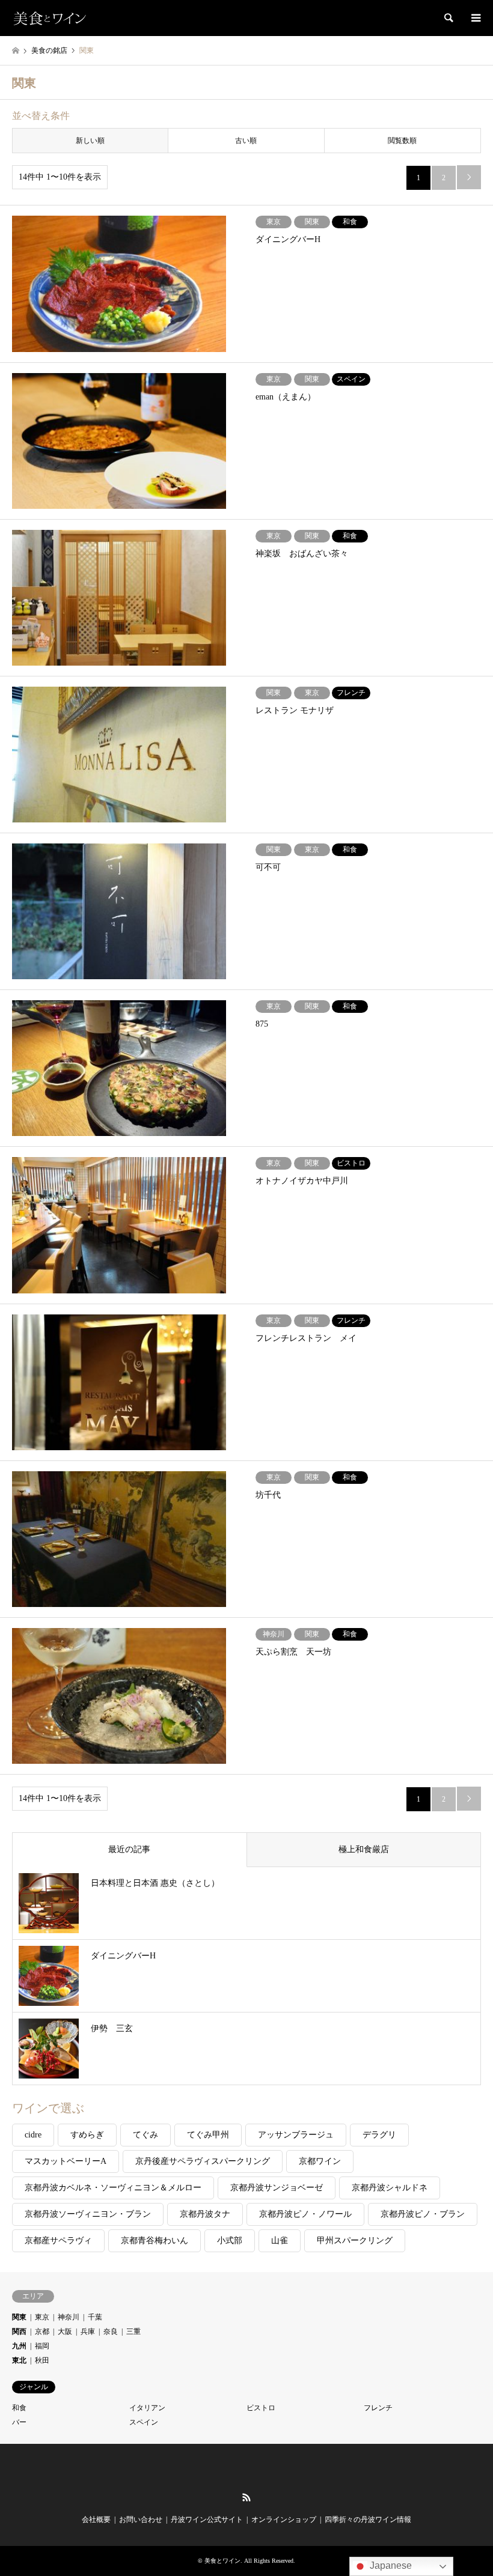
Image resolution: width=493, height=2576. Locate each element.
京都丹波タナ (205, 2214)
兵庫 (88, 2331)
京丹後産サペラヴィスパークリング (203, 2161)
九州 (19, 2346)
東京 (42, 2317)
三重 (133, 2331)
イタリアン (147, 2408)
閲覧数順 (402, 141)
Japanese (390, 2565)
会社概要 (96, 2520)
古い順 (246, 141)
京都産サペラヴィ (58, 2240)
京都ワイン (320, 2161)
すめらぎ (87, 2135)
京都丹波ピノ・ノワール (305, 2214)
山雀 (280, 2240)
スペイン (144, 2422)
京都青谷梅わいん (155, 2240)
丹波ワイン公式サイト (207, 2520)
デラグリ (379, 2135)
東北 (19, 2360)
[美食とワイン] (50, 18)
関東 (19, 2317)
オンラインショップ (284, 2520)
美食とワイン (222, 2561)
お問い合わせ (141, 2520)
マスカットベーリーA (66, 2161)
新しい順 (90, 141)
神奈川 (69, 2317)
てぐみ (145, 2135)
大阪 (65, 2331)
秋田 (42, 2360)
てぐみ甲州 (208, 2135)
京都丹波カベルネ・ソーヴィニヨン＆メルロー (113, 2188)
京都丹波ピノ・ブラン (423, 2214)
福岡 (42, 2346)
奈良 (111, 2331)
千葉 (95, 2317)
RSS (246, 2497)
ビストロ (261, 2408)
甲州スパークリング (355, 2240)
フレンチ (378, 2408)
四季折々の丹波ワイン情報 (368, 2520)
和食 (19, 2408)
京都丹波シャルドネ (390, 2188)
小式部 (230, 2240)
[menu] (475, 18)
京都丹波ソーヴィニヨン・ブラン (88, 2214)
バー (19, 2422)
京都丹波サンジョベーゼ (277, 2188)
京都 (42, 2331)
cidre (33, 2135)
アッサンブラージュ (296, 2135)
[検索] (448, 18)
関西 (19, 2331)
